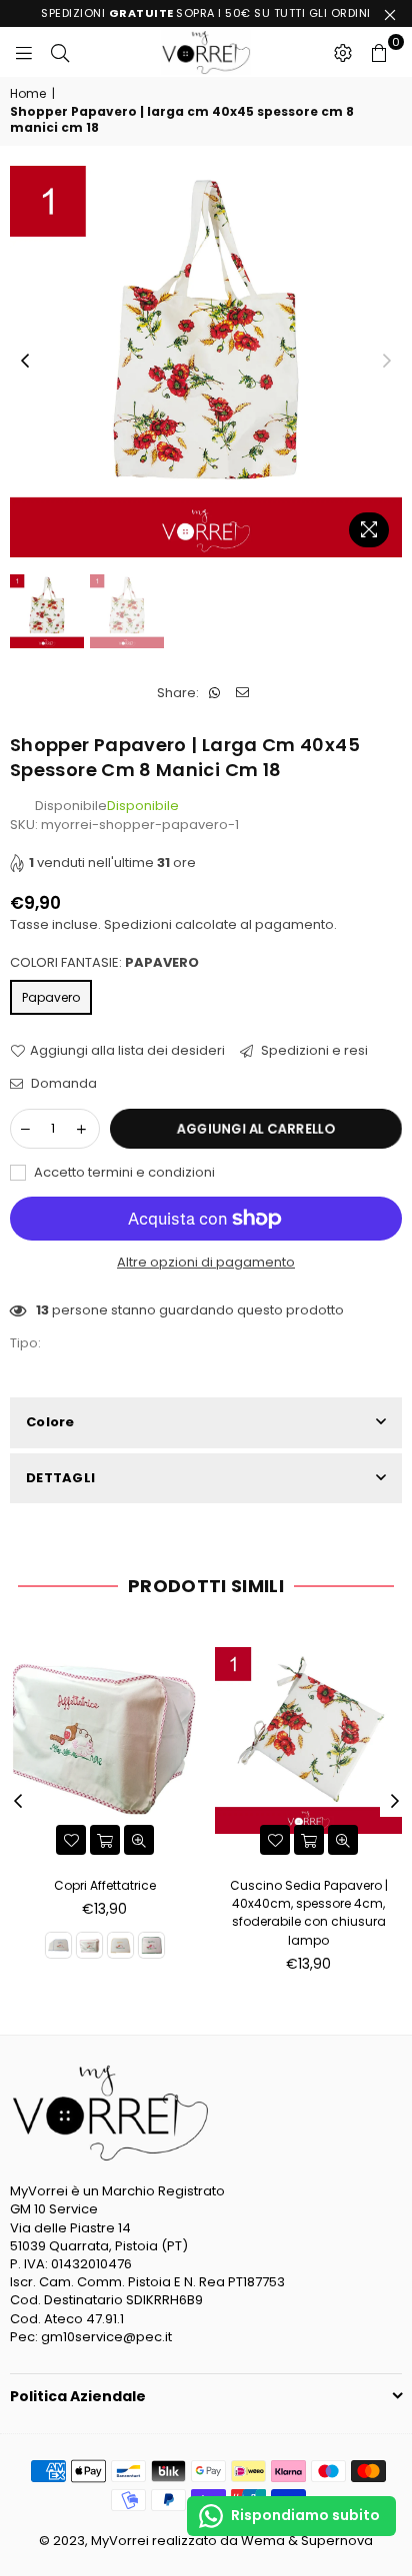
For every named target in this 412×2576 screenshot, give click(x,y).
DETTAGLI (60, 1478)
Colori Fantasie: (104, 963)
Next (387, 362)
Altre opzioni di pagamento (206, 1263)
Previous (25, 362)
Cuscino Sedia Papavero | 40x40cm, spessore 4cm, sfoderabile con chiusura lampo (309, 1913)
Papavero (51, 997)
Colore (50, 1422)
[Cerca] (60, 52)
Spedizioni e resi (313, 1051)
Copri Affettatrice (105, 1885)
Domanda (62, 1084)
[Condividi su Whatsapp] (214, 693)
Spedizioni (138, 924)
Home (28, 94)
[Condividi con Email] (242, 693)
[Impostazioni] (343, 52)
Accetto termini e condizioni (123, 1173)
